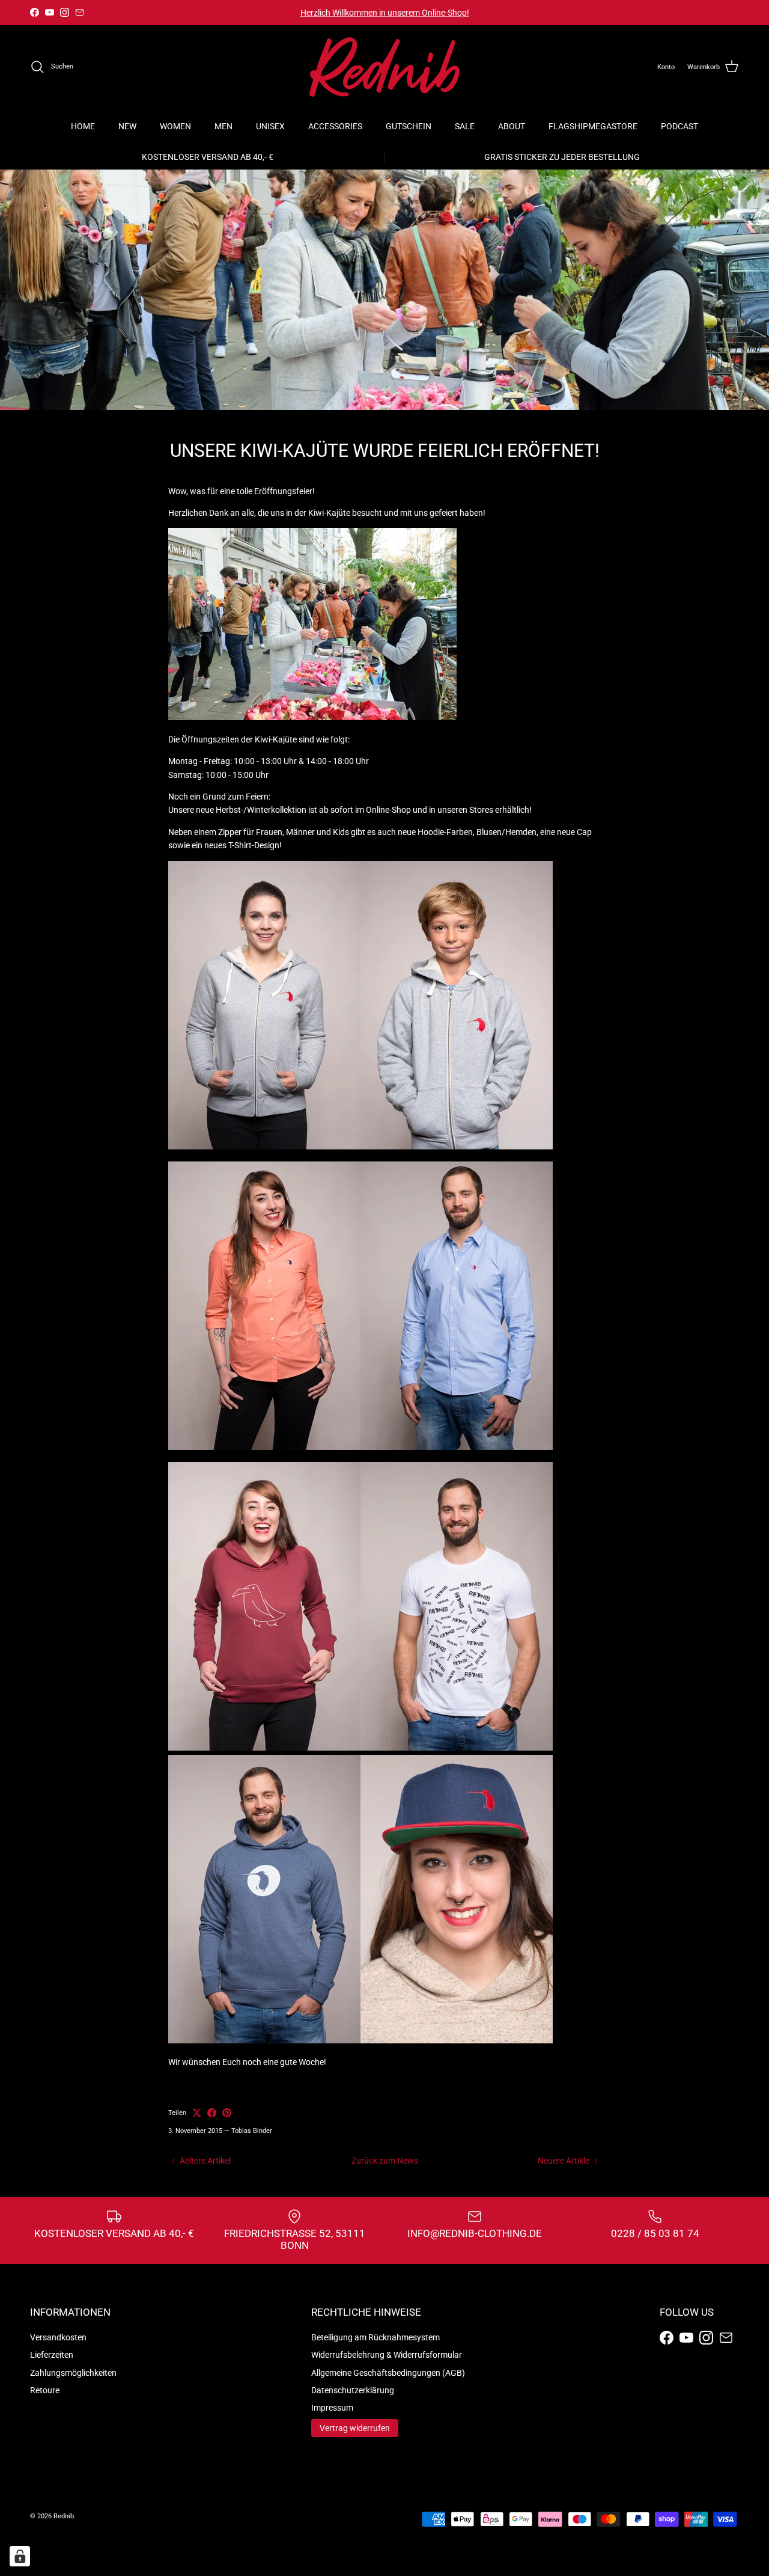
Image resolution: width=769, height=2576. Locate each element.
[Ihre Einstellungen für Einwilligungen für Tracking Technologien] (20, 2556)
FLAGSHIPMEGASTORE (593, 126)
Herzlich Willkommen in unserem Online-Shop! (385, 13)
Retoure (45, 2390)
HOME (83, 126)
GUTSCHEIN (409, 126)
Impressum (332, 2408)
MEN (223, 126)
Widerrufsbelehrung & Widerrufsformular (387, 2355)
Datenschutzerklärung (353, 2390)
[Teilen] (212, 2113)
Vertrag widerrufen (355, 2428)
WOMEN (175, 126)
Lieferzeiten (52, 2355)
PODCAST (679, 126)
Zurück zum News (385, 2161)
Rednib (64, 2516)
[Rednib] (384, 67)
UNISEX (270, 126)
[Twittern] (197, 2113)
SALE (465, 126)
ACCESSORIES (335, 126)
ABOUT (512, 126)
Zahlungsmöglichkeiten (73, 2373)
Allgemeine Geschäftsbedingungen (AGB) (388, 2373)
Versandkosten (58, 2337)
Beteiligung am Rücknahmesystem (375, 2337)
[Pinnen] (227, 2113)
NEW (127, 126)
